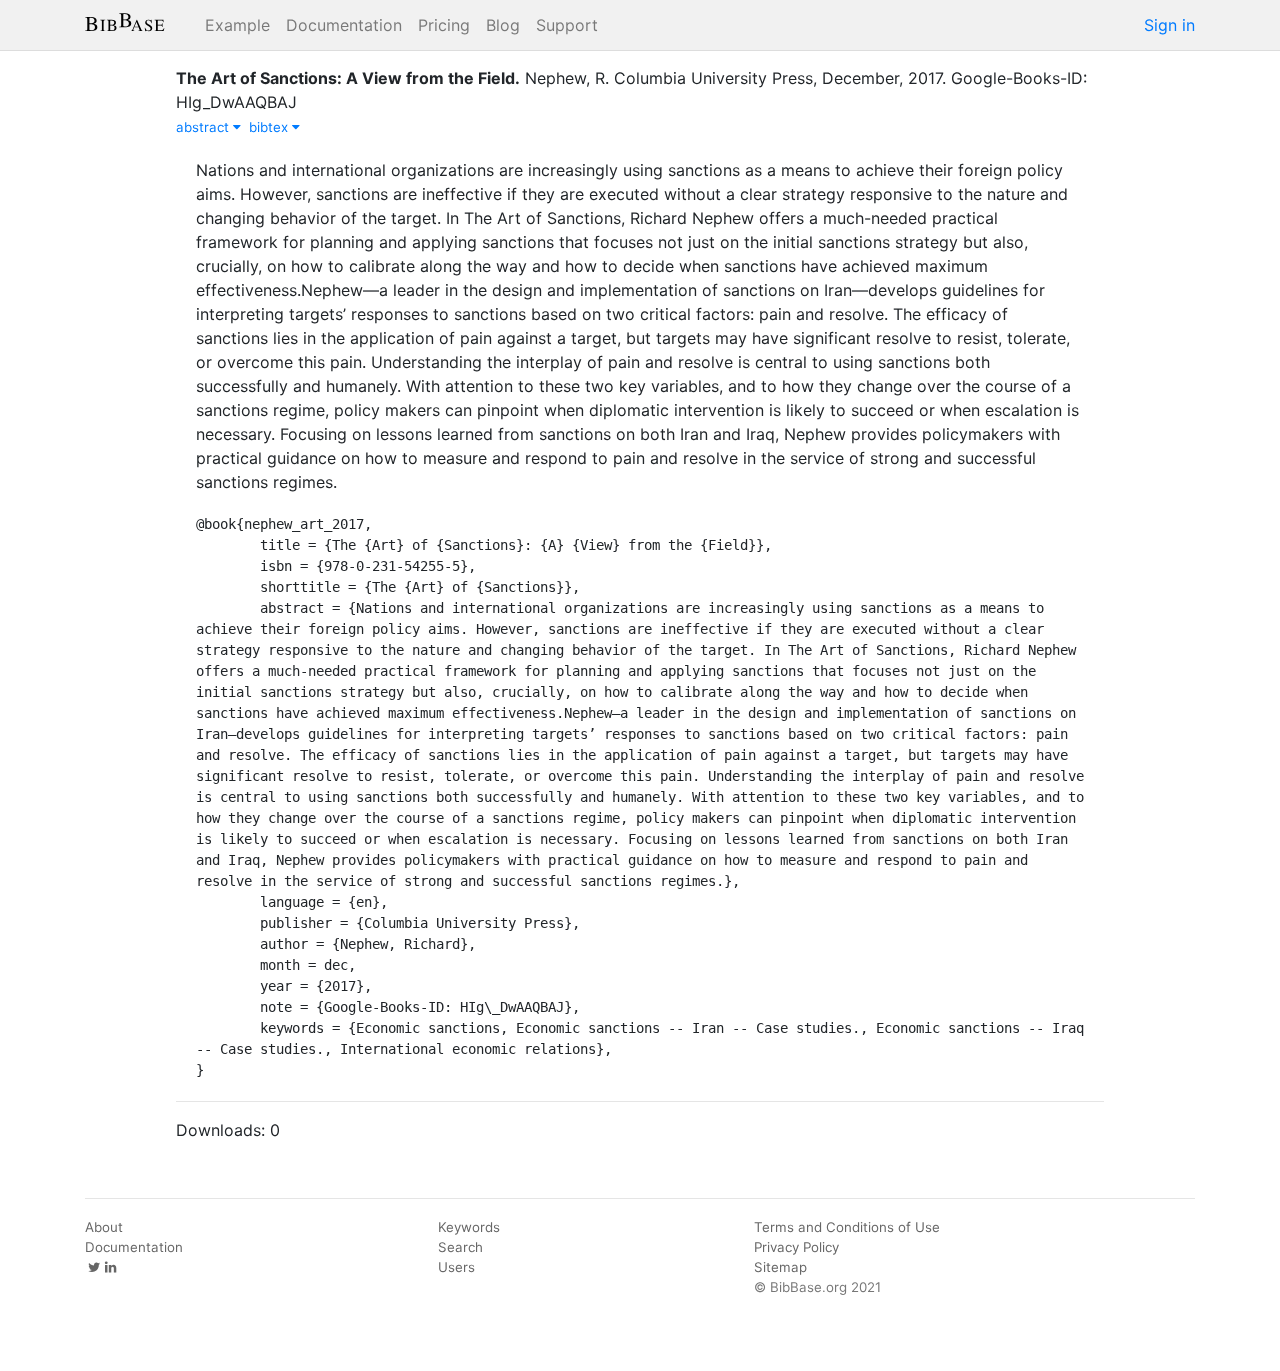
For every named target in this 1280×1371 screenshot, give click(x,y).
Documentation (344, 25)
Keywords (469, 1227)
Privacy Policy (796, 1247)
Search (460, 1247)
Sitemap (780, 1267)
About (104, 1227)
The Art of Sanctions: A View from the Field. (348, 78)
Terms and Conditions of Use (847, 1227)
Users (456, 1267)
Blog (503, 25)
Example (237, 25)
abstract (204, 127)
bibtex (270, 127)
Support (567, 25)
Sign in (1169, 25)
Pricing (444, 25)
